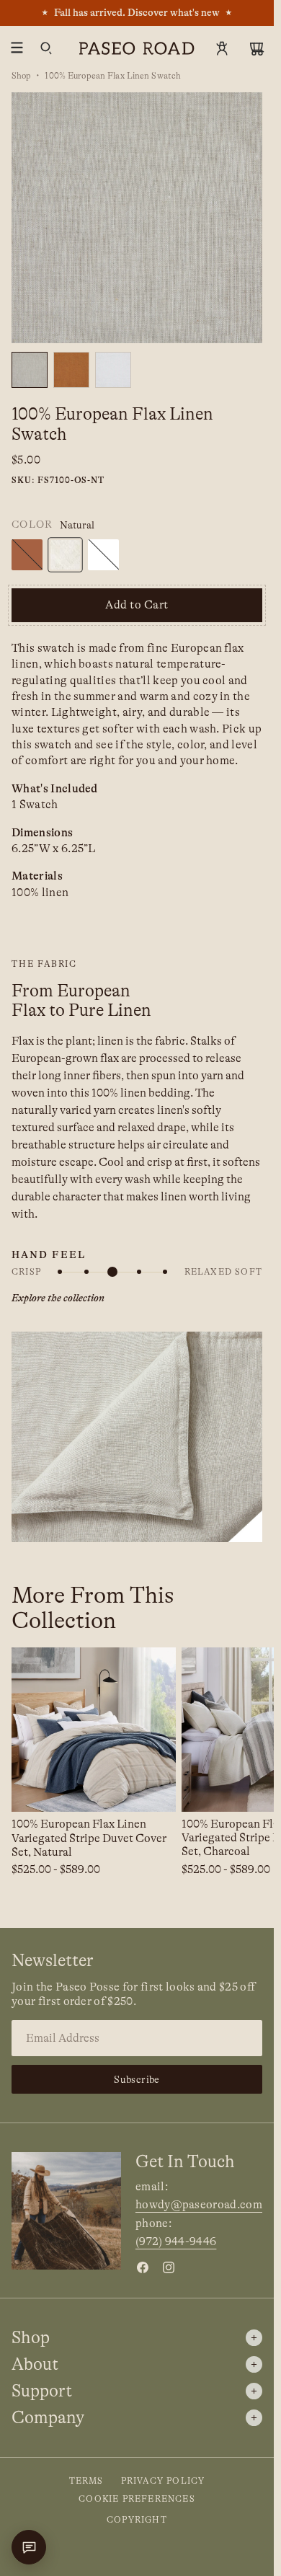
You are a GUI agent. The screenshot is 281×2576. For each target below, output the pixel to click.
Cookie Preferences (137, 2499)
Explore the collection (58, 1298)
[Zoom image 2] (137, 218)
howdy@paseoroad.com (199, 2205)
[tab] (71, 370)
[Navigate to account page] (222, 48)
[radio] (27, 555)
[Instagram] (169, 2267)
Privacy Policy (163, 2481)
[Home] (137, 48)
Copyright (137, 2520)
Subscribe (137, 2079)
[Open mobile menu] (17, 48)
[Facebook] (143, 2267)
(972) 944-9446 (176, 2241)
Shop (21, 76)
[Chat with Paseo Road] (29, 2547)
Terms (86, 2481)
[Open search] (46, 48)
